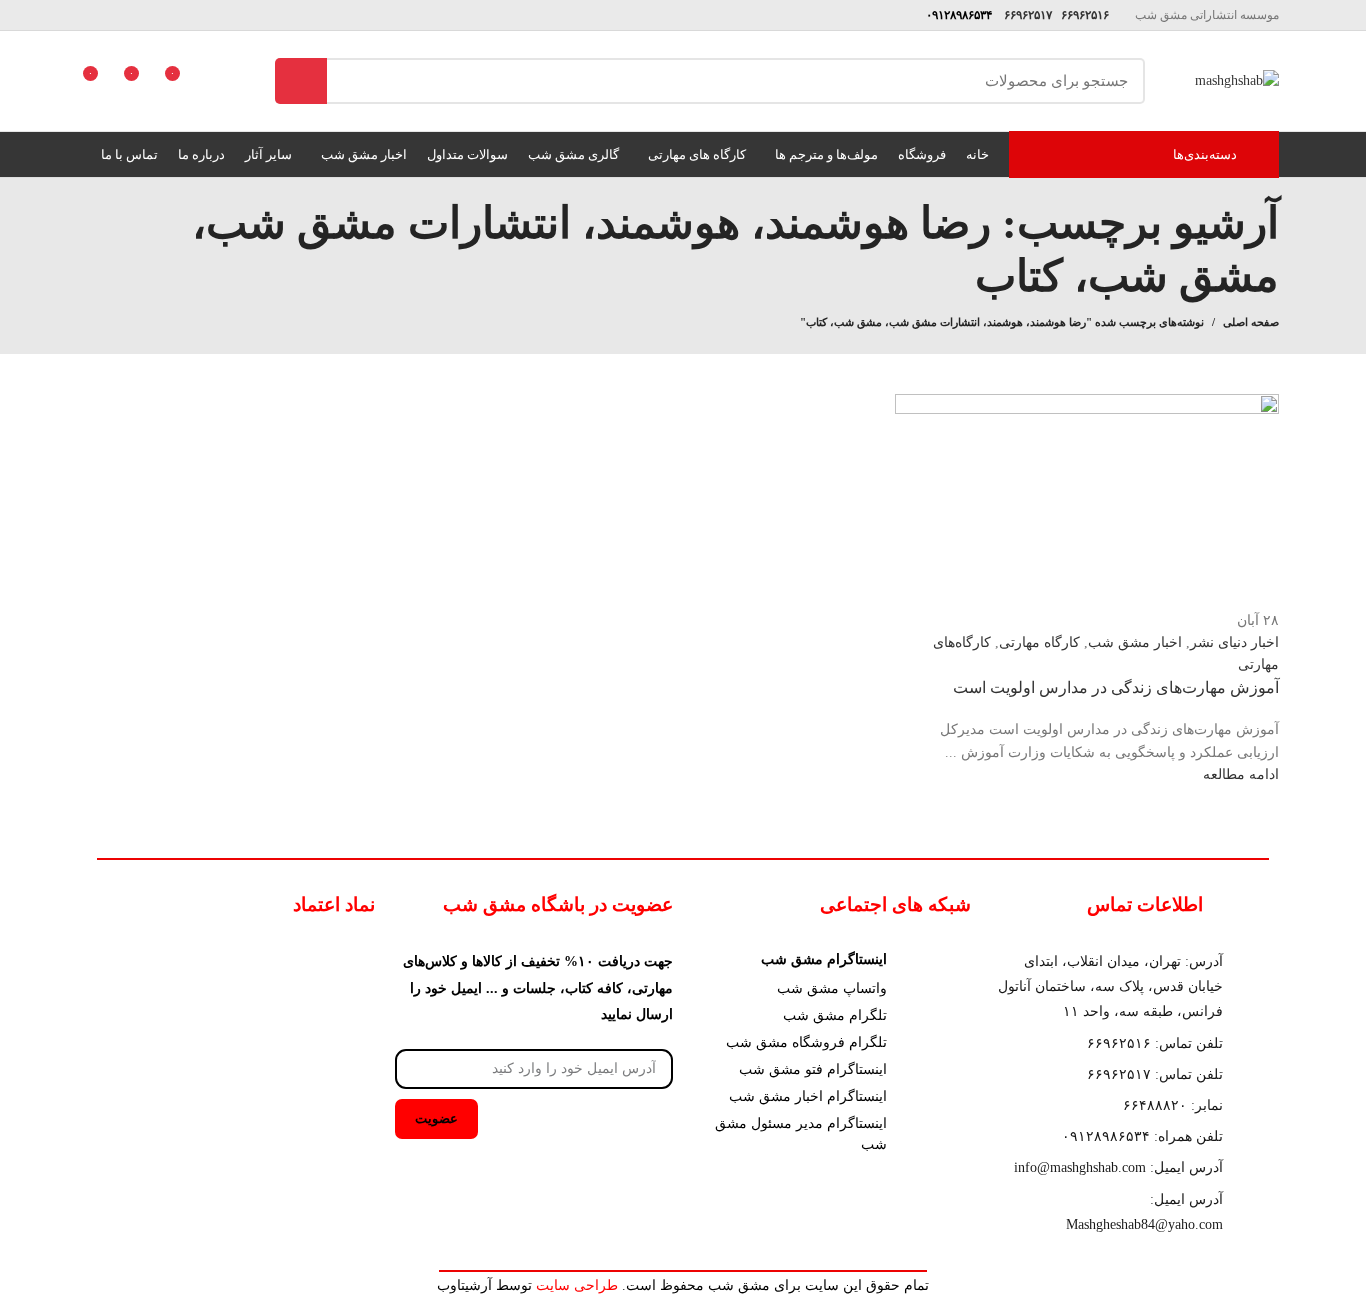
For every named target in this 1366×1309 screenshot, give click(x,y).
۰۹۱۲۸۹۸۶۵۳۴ (956, 15)
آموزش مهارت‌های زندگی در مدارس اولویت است (1116, 687)
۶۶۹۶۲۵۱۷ (1026, 15)
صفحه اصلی (1251, 322)
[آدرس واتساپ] (121, 15)
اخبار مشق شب (1135, 642)
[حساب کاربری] (217, 81)
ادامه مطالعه (1241, 774)
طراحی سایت (577, 1285)
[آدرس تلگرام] (98, 15)
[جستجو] (301, 81)
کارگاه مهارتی (1039, 642)
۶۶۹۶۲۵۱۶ (1083, 15)
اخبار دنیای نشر (1234, 642)
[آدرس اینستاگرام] (144, 15)
